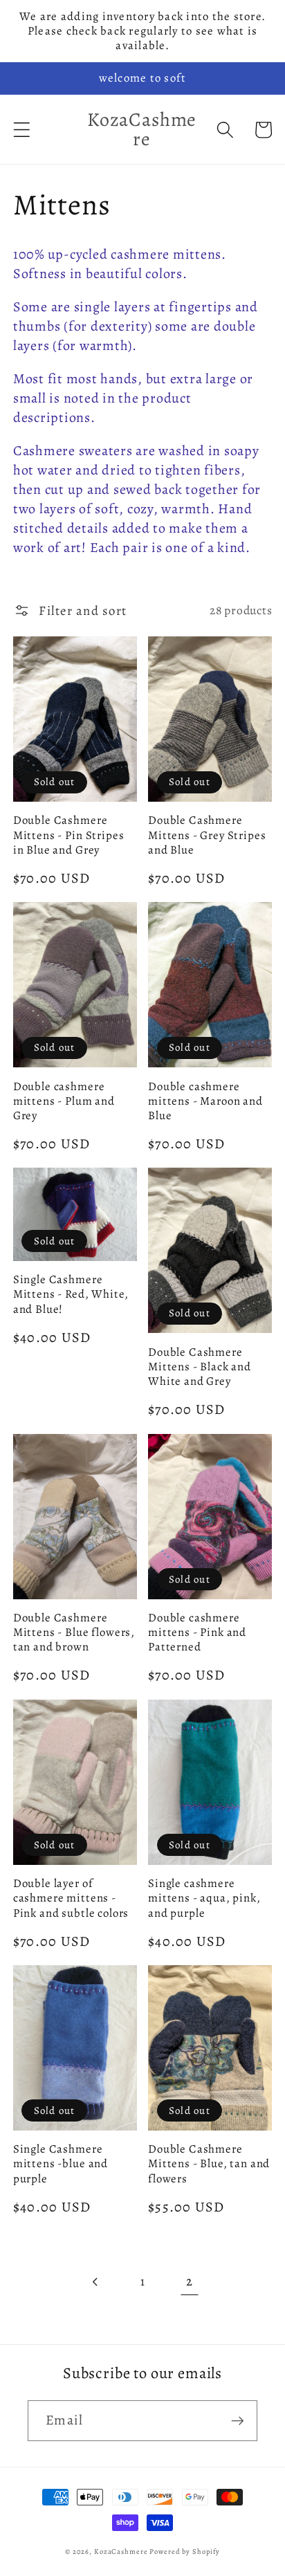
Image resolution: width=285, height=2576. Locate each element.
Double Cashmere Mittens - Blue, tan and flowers (209, 2164)
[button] (22, 130)
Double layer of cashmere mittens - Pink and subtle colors (71, 1898)
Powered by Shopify (185, 2551)
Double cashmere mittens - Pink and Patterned (197, 1632)
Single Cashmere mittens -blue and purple (61, 2164)
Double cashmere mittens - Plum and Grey (64, 1101)
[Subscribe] (238, 2420)
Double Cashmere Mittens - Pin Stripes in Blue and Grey (69, 835)
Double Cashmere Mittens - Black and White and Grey (200, 1367)
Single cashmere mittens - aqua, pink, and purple (204, 1898)
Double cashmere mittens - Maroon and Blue (205, 1101)
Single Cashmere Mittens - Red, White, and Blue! (71, 1294)
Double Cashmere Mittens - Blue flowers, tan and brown (74, 1632)
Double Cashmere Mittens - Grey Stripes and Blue (207, 835)
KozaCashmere (121, 2551)
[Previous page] (96, 2282)
